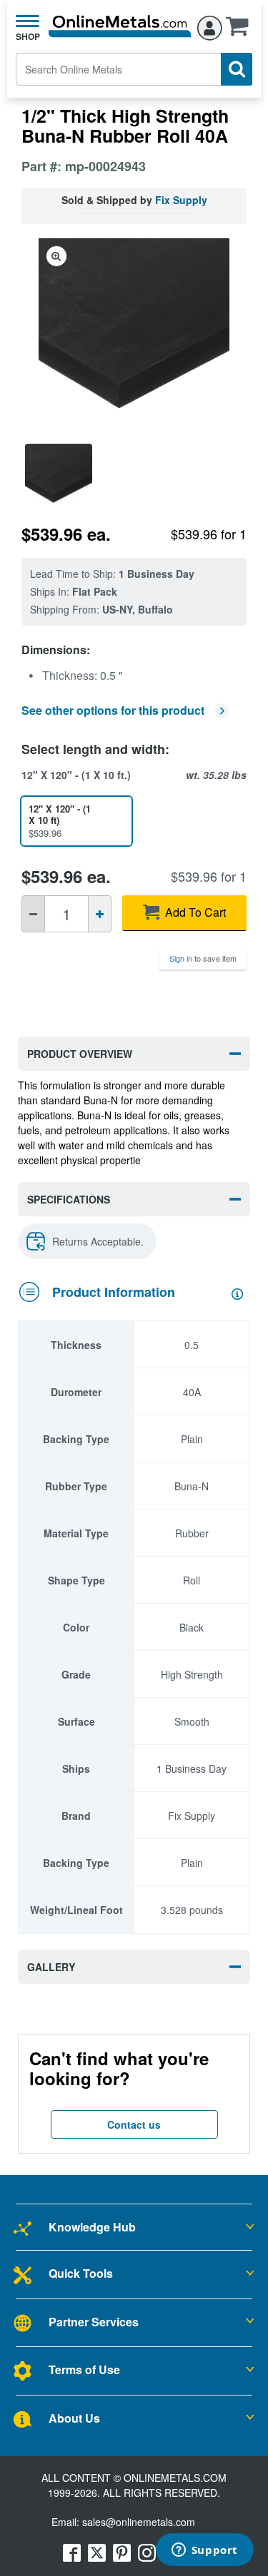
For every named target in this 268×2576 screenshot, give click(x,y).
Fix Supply (181, 200)
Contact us (134, 2124)
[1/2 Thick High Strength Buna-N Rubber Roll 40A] (59, 477)
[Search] (237, 69)
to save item (203, 958)
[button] (241, 31)
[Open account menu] (210, 26)
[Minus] (33, 914)
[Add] (100, 914)
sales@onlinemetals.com (139, 2522)
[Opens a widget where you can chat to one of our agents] (204, 2551)
